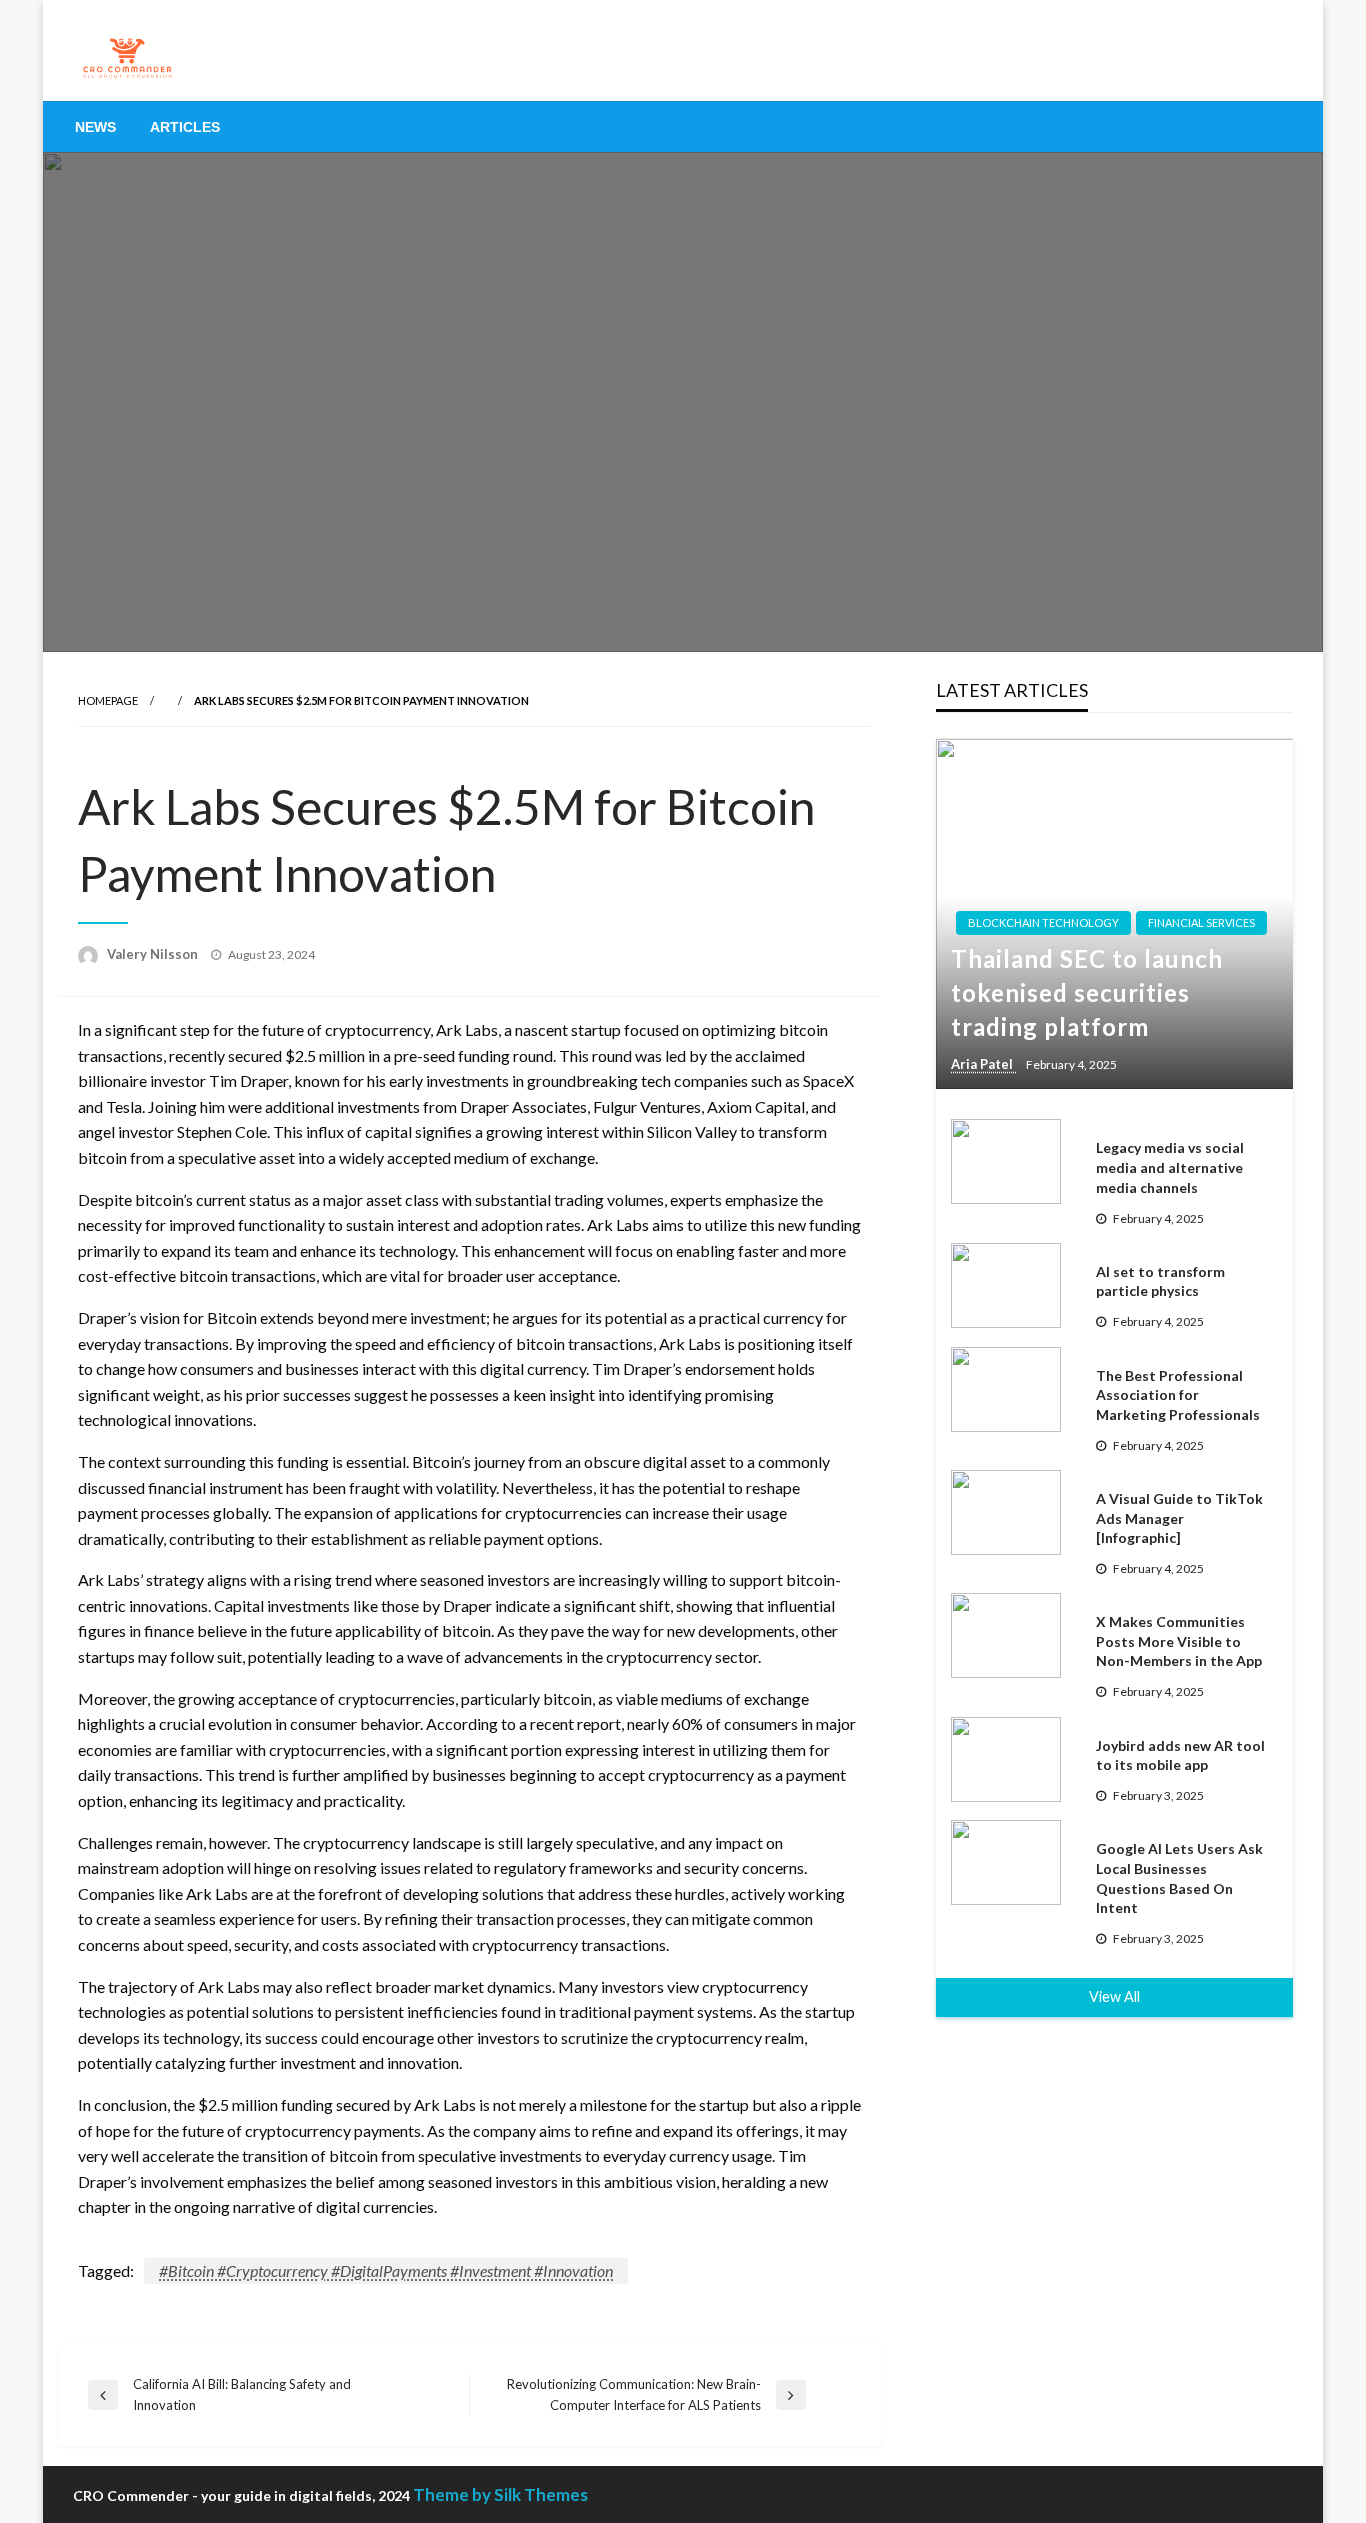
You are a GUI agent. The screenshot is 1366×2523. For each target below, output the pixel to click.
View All (1114, 1996)
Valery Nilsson (154, 954)
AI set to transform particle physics (1160, 1281)
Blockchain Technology (1043, 922)
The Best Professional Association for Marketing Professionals (1178, 1395)
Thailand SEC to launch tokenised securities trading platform (1087, 992)
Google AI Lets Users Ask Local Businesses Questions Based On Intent (1179, 1878)
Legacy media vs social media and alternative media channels (1170, 1167)
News (95, 127)
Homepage (108, 700)
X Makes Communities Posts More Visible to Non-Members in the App (1179, 1641)
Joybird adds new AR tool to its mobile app (1180, 1755)
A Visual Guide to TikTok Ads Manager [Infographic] (1179, 1518)
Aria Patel (983, 1064)
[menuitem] (95, 127)
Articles (185, 127)
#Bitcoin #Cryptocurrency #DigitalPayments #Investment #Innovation (386, 2270)
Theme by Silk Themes (500, 2494)
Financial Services (1201, 922)
